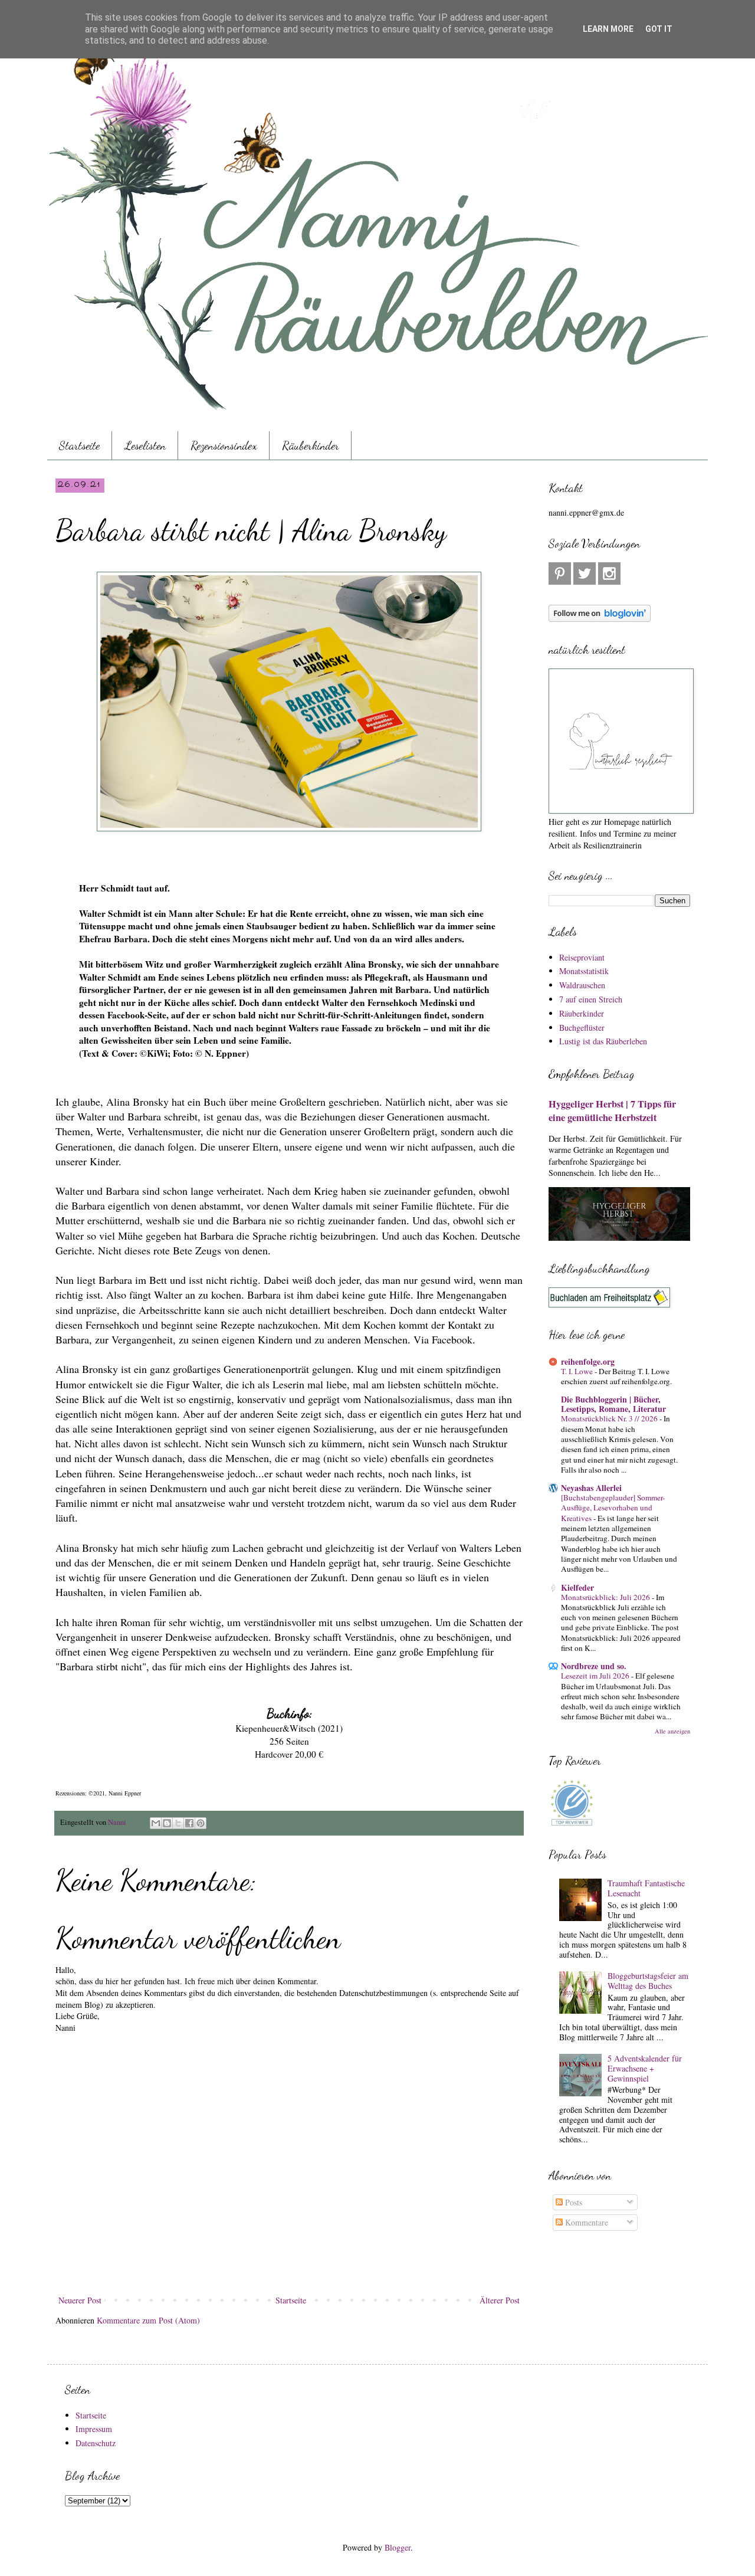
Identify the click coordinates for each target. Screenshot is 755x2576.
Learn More (608, 29)
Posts (572, 2202)
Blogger (398, 2547)
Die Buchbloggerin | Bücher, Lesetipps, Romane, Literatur (613, 1404)
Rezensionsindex (224, 445)
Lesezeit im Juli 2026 (596, 1676)
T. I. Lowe (578, 1371)
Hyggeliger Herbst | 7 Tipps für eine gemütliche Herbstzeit (612, 1111)
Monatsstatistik (584, 971)
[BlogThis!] (167, 1823)
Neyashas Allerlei (591, 1488)
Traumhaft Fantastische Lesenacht (646, 1888)
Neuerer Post (80, 2300)
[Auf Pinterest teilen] (201, 1823)
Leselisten (145, 445)
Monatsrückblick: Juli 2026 (606, 1597)
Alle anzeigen (672, 1731)
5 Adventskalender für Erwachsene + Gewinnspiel (645, 2068)
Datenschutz (96, 2443)
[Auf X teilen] (178, 1823)
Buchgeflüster (582, 1028)
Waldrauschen (582, 985)
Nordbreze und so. (594, 1666)
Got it (659, 29)
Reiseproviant (582, 957)
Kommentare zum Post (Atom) (148, 2320)
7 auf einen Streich (591, 999)
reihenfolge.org (588, 1361)
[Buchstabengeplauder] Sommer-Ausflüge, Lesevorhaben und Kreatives (613, 1508)
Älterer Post (500, 2300)
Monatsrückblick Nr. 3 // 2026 (610, 1418)
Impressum (94, 2429)
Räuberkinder (311, 445)
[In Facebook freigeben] (189, 1823)
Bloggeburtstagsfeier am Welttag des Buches (648, 1981)
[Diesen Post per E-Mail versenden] (156, 1823)
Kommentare (585, 2222)
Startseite (79, 445)
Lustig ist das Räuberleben (603, 1041)
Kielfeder (577, 1587)
